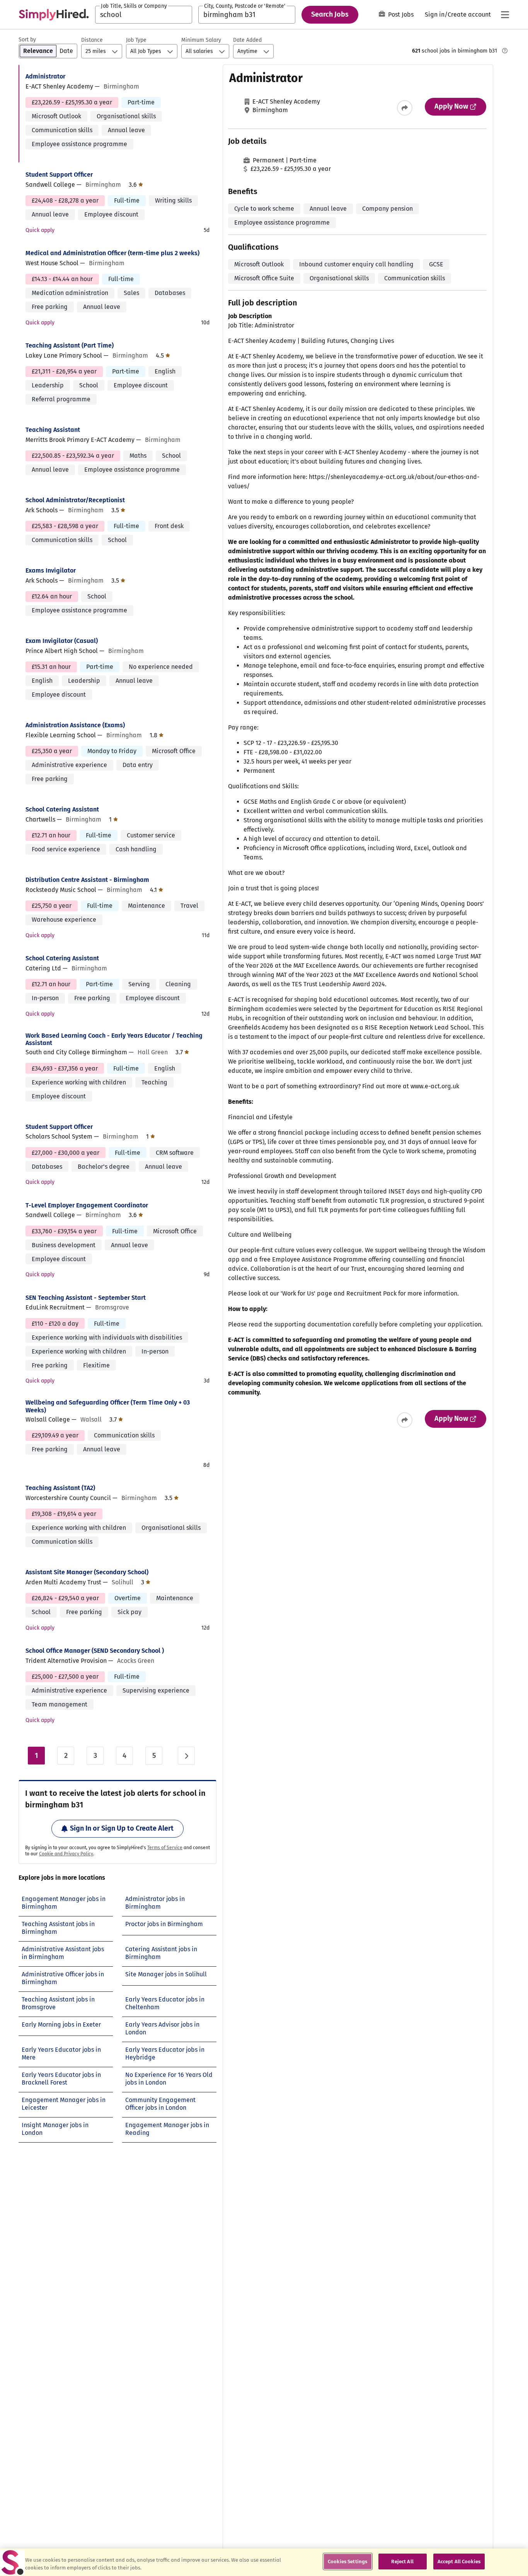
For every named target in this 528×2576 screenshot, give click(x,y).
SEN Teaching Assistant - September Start (86, 1298)
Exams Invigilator (51, 570)
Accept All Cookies (459, 2562)
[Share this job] (405, 108)
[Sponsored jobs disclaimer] (505, 51)
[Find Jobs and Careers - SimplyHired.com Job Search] (54, 15)
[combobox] (144, 15)
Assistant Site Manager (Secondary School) (87, 1572)
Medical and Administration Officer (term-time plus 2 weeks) (112, 253)
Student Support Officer (59, 175)
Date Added (247, 40)
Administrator (45, 76)
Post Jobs (401, 14)
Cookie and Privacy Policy (66, 1854)
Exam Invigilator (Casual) (62, 641)
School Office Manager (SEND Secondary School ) (95, 1651)
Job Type (136, 40)
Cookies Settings (347, 2562)
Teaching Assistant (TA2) (60, 1488)
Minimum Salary (201, 40)
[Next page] (186, 1756)
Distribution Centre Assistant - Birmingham (87, 880)
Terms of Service (165, 1848)
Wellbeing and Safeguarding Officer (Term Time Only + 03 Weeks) (108, 1406)
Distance (92, 40)
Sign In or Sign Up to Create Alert (122, 1828)
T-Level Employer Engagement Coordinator (87, 1205)
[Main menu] (505, 15)
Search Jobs (330, 14)
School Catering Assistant (62, 809)
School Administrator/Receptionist (75, 500)
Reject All (402, 2562)
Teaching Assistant (53, 430)
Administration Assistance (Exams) (75, 725)
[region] (264, 2562)
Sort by (27, 40)
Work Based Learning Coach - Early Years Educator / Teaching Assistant (114, 1039)
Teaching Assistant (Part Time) (70, 345)
